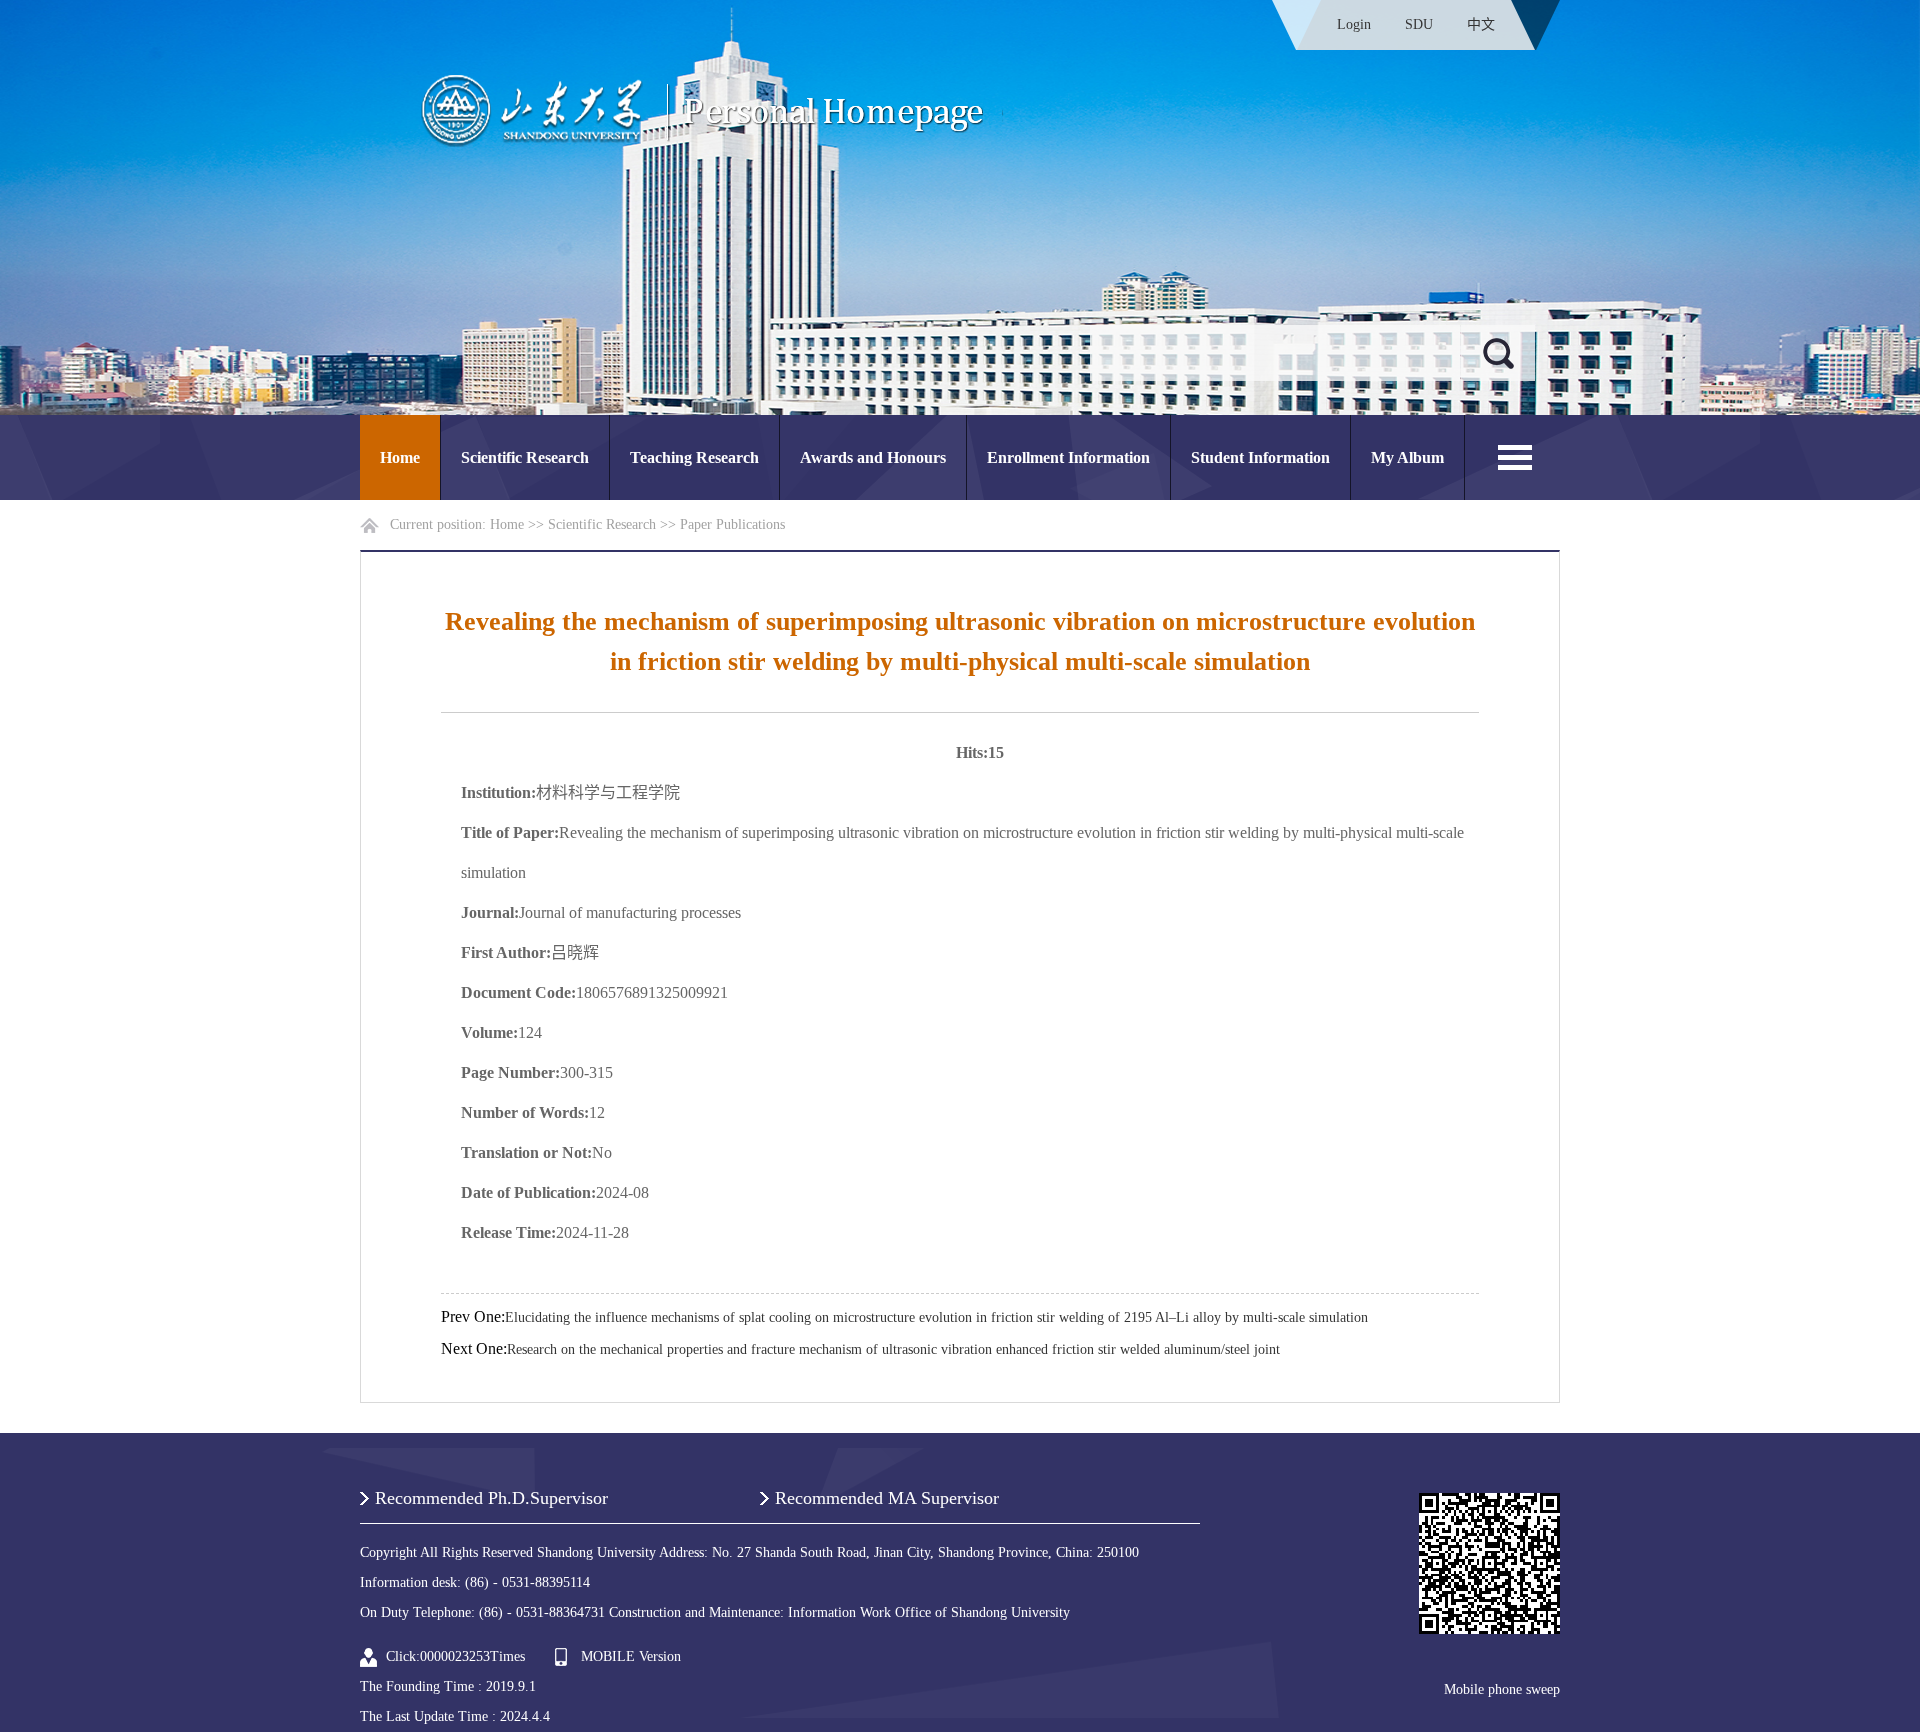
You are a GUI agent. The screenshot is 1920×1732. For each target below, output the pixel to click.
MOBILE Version (631, 1656)
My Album (1407, 457)
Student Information (1260, 457)
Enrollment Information (1068, 457)
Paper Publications (732, 524)
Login (1354, 24)
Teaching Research (694, 457)
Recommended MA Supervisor (887, 1498)
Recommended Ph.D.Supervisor (491, 1498)
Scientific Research (525, 457)
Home (400, 457)
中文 (1481, 24)
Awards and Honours (873, 457)
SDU (1419, 24)
